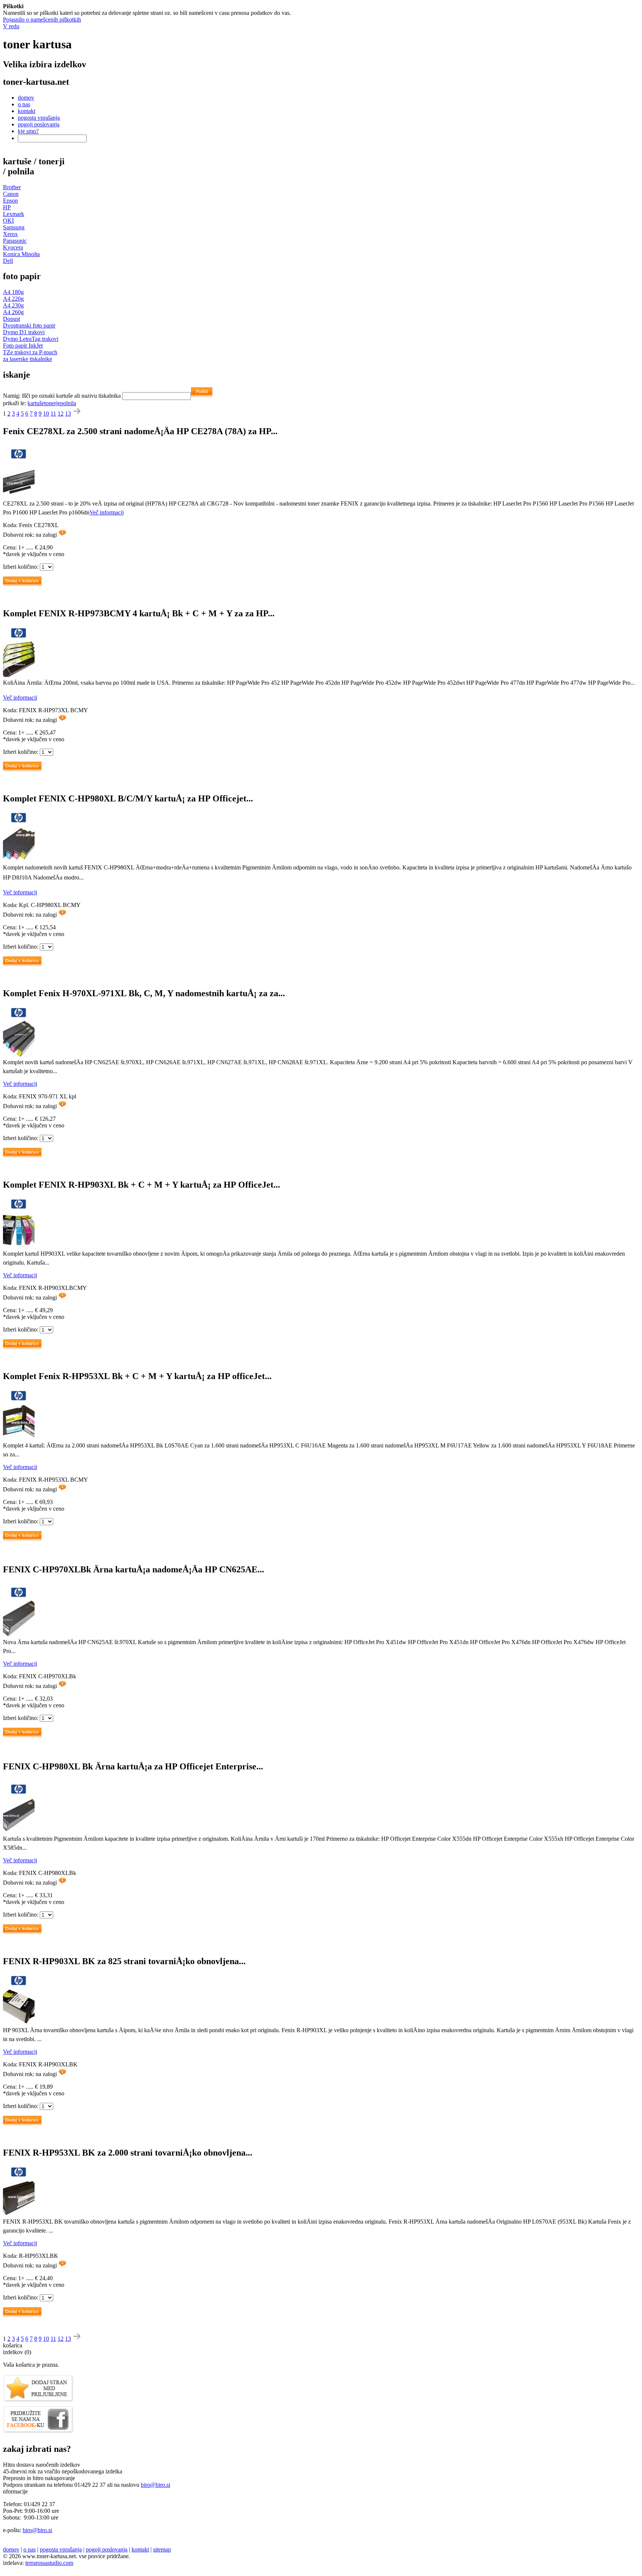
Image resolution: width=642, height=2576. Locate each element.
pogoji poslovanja (39, 124)
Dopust (12, 319)
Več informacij (107, 512)
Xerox (10, 234)
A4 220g (13, 299)
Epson (10, 201)
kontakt (27, 111)
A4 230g (13, 305)
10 (46, 414)
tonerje (52, 403)
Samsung (14, 227)
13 (68, 414)
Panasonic (15, 241)
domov (26, 98)
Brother (12, 187)
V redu (11, 26)
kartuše (36, 403)
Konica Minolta (21, 254)
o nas (24, 104)
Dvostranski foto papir (29, 325)
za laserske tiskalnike (27, 359)
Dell (8, 261)
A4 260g (13, 312)
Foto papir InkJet (23, 346)
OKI (8, 221)
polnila (68, 403)
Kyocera (13, 247)
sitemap (162, 2549)
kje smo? (28, 131)
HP (7, 207)
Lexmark (14, 214)
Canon (11, 194)
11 (53, 414)
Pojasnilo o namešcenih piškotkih (42, 20)
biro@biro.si (155, 2485)
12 (61, 414)
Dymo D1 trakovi (24, 332)
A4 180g (13, 292)
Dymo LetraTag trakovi (31, 339)
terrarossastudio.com (49, 2563)
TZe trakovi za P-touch (30, 352)
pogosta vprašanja (39, 118)
